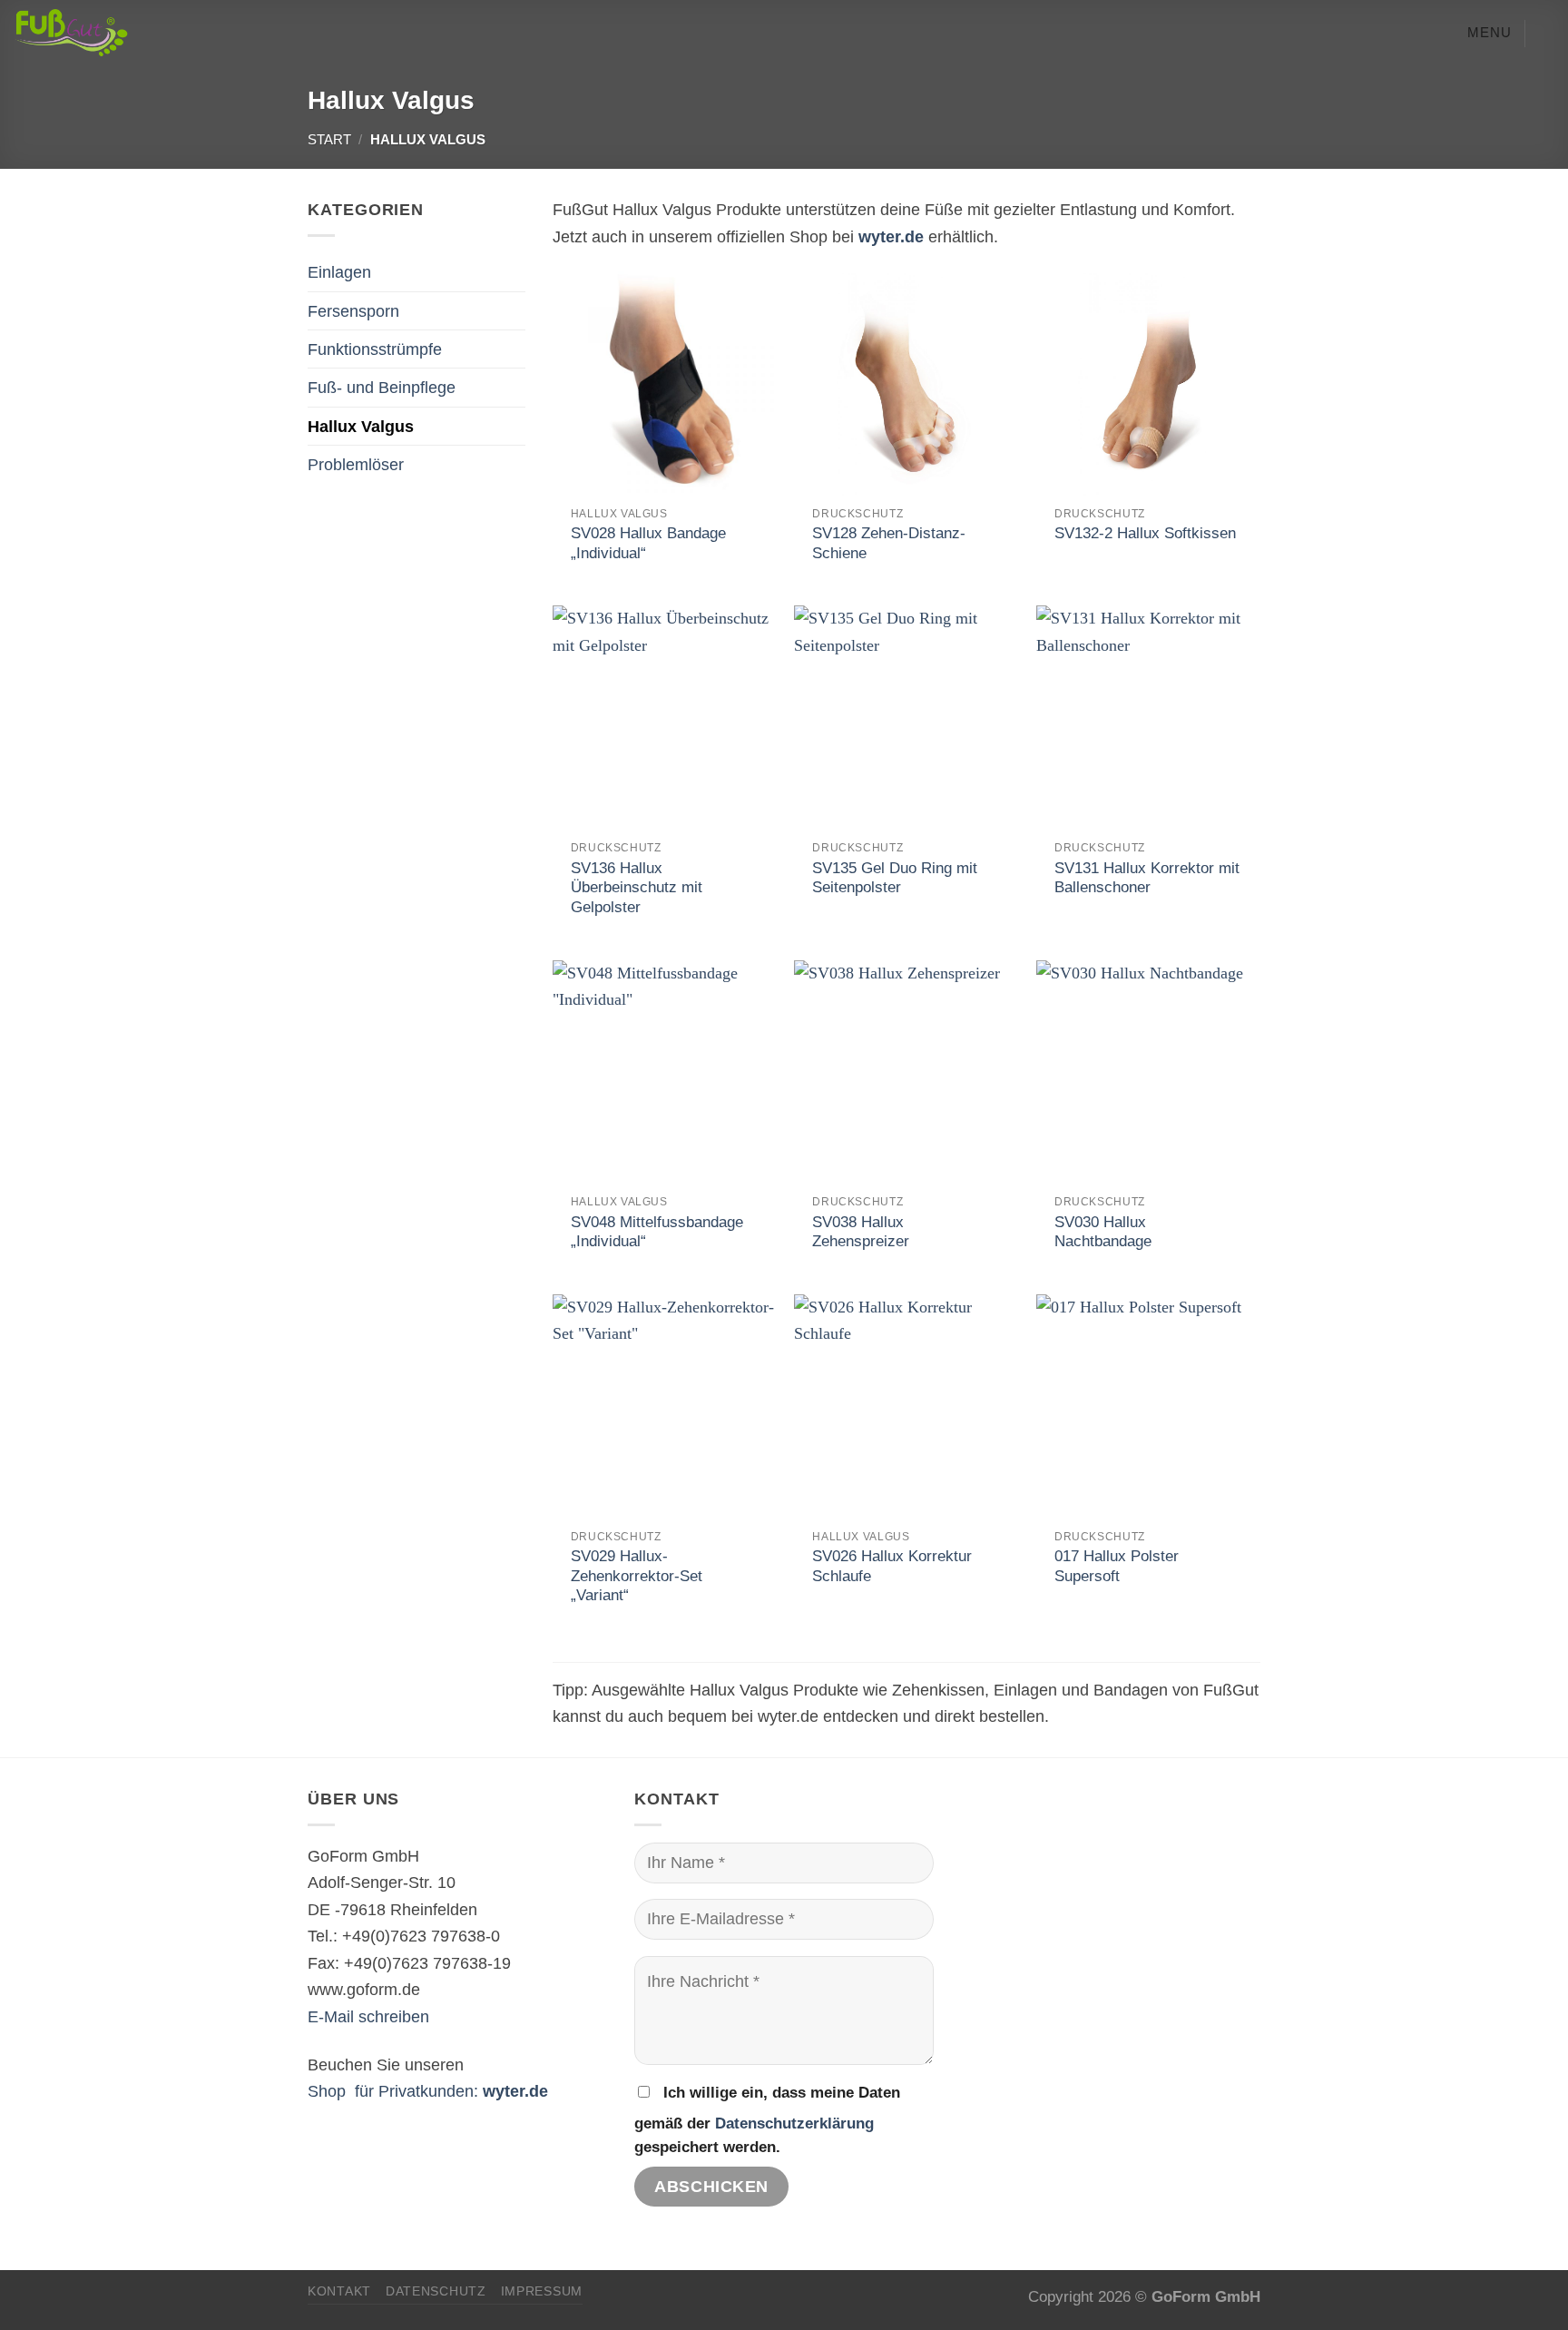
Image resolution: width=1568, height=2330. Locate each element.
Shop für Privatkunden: (428, 2091)
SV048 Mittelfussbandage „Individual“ (657, 1232)
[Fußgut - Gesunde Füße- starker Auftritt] (126, 33)
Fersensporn (353, 311)
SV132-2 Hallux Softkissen (1145, 533)
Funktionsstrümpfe (375, 349)
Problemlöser (356, 464)
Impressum (542, 2291)
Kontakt (339, 2291)
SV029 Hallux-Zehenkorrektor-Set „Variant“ (637, 1576)
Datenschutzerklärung (794, 2124)
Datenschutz (436, 2291)
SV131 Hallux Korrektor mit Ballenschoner (1147, 878)
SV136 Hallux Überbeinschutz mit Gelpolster (637, 888)
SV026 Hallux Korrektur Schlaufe (892, 1566)
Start (329, 140)
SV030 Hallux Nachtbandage (1103, 1232)
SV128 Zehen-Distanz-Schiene (889, 543)
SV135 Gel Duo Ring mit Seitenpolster (895, 878)
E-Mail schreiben (368, 2016)
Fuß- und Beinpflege (382, 387)
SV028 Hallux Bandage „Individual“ (648, 543)
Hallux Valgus (361, 426)
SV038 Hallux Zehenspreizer (861, 1232)
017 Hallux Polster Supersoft (1117, 1566)
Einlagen (339, 272)
